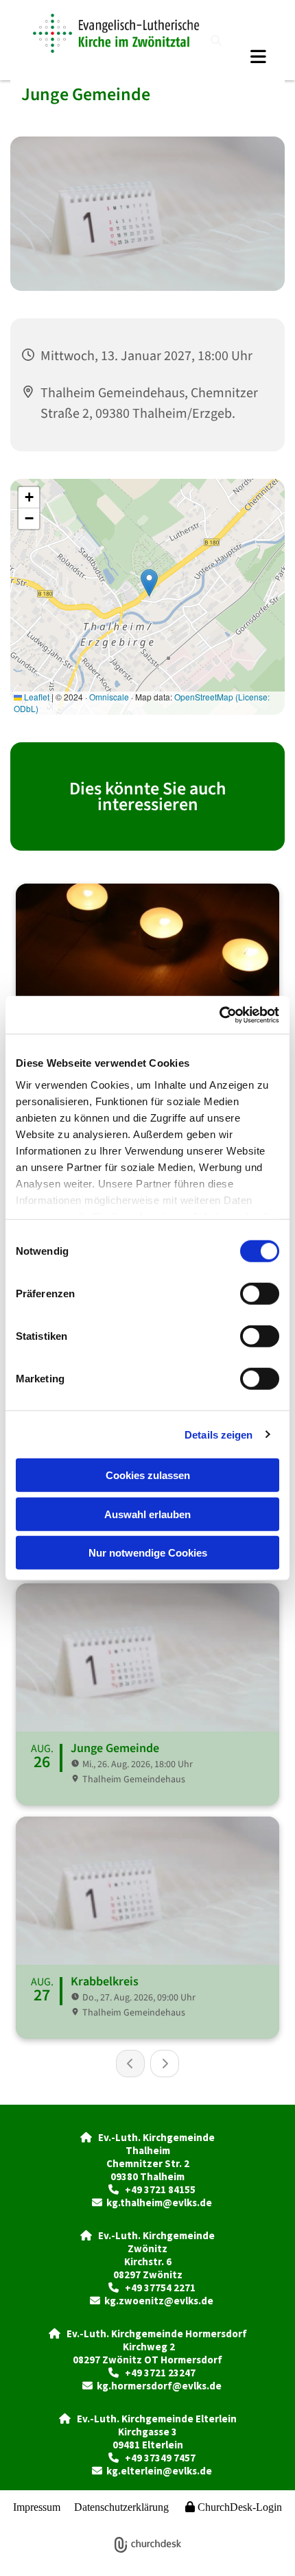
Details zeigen (219, 1434)
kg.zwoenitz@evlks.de (159, 2301)
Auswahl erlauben (147, 1514)
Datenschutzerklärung (121, 2507)
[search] (216, 40)
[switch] (260, 1294)
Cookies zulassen (148, 1475)
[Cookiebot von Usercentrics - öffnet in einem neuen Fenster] (219, 1015)
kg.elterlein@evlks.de (159, 2471)
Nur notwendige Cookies (148, 1553)
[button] (242, 56)
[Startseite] (116, 33)
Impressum (37, 2507)
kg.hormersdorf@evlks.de (159, 2386)
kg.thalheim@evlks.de (159, 2202)
